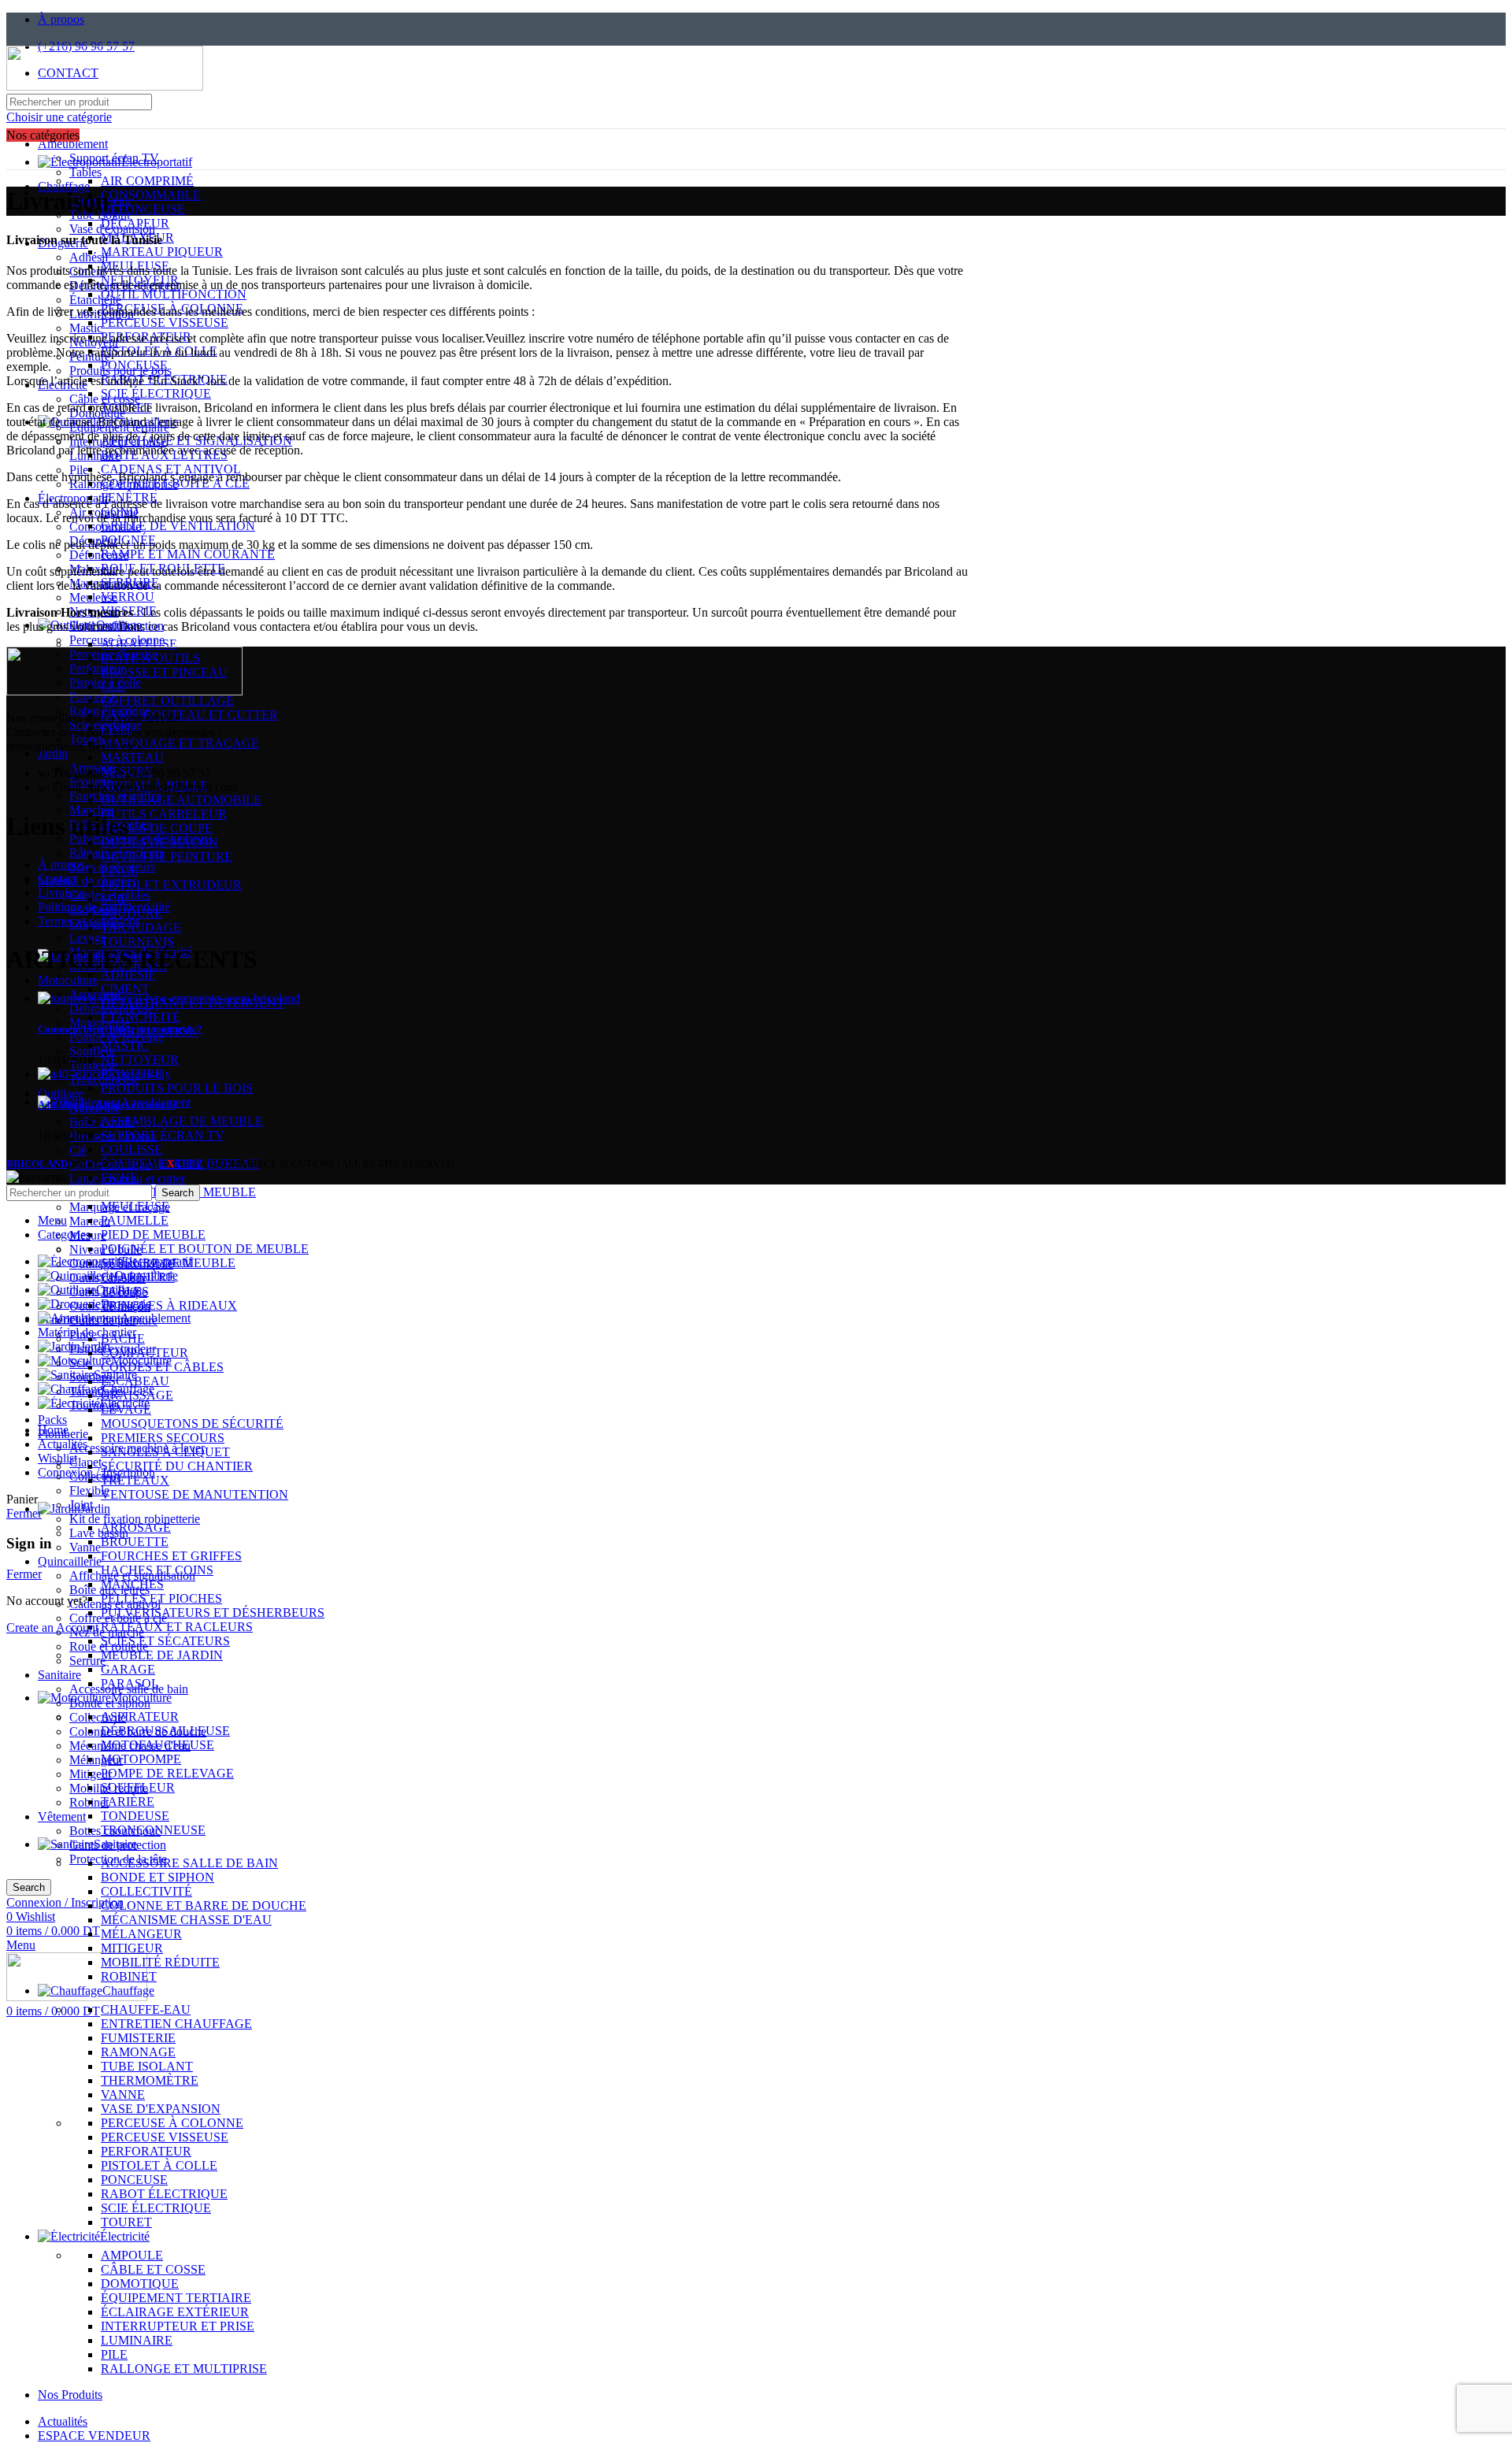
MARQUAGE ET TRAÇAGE (180, 743)
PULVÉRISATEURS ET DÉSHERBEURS (213, 1613)
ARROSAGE (136, 1527)
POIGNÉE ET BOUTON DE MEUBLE (205, 1249)
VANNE (123, 2095)
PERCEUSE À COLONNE (172, 2123)
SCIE (115, 899)
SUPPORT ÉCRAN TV (163, 1135)
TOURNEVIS (137, 942)
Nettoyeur (94, 342)
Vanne (85, 1547)
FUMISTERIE (138, 2038)
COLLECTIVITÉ (146, 1891)
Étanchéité (95, 300)
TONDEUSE (135, 1816)
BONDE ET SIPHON (157, 1877)
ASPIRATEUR (140, 1716)
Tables (85, 172)
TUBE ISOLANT (147, 2066)
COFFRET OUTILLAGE (167, 701)
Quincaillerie (70, 1561)
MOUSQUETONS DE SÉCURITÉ (192, 1424)
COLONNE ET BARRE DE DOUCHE (204, 1905)
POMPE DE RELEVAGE (167, 1773)
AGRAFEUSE (139, 644)
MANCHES (132, 1584)
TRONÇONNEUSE (153, 1830)
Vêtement (62, 1816)
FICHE (119, 1178)
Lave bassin (99, 1533)
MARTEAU (132, 757)
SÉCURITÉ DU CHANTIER (177, 1466)
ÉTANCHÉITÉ (141, 1017)
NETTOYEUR (140, 1060)
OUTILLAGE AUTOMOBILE (181, 800)
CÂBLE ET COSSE (153, 2269)
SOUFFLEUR (138, 1787)
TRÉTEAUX (135, 1480)
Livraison (61, 893)
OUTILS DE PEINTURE (167, 856)
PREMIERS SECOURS (163, 1438)
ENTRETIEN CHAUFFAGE (176, 2024)
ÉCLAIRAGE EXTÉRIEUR (175, 2312)
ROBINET (129, 1976)
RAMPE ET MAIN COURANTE (188, 554)
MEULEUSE (135, 1206)
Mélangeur (96, 1760)
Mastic (86, 328)
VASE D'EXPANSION (161, 2109)
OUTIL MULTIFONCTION (174, 294)
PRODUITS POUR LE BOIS (177, 1088)
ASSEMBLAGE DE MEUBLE (182, 1121)
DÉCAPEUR (135, 223)
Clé (78, 1150)
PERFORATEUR (146, 337)
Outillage (61, 1094)
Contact (57, 879)
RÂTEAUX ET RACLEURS (177, 1627)
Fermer (24, 1513)
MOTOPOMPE (141, 1759)
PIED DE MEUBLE (153, 1234)
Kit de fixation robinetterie (135, 1519)
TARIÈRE (128, 1802)
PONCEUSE (134, 365)
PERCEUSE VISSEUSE (165, 323)
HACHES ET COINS (157, 1570)
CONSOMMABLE (151, 195)
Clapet (85, 1462)
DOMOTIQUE (140, 2284)
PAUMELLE (135, 1220)
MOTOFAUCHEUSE (157, 1745)
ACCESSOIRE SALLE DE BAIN (189, 1863)
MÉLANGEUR (141, 1934)
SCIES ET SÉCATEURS (165, 1641)
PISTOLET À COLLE (159, 351)
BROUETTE (135, 1542)
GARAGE (128, 1669)
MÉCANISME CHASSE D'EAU (186, 1920)
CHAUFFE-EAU (146, 2009)
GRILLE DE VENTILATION (178, 526)
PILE (114, 2354)
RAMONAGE (138, 2052)
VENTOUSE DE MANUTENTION (195, 1494)
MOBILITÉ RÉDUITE (160, 1962)
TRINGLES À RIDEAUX (169, 1305)
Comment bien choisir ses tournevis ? (120, 1029)
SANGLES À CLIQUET (165, 1452)
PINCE (119, 871)
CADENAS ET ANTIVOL (171, 469)
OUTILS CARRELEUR (164, 814)
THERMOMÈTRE (150, 2080)
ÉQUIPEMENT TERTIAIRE (176, 2298)
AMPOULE (132, 2255)
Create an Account (52, 1627)
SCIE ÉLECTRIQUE (156, 393)
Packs (52, 1420)
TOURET (126, 2222)
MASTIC (125, 1045)
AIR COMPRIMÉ (147, 181)
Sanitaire (59, 1675)
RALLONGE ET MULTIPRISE (184, 2369)
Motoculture (68, 980)
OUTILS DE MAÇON (159, 842)
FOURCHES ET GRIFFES (171, 1556)
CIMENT (125, 989)
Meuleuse (93, 597)
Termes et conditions (89, 921)
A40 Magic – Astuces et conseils (107, 1105)
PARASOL (130, 1683)
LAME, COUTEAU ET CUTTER (189, 715)
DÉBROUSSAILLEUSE (165, 1731)
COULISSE (132, 1149)
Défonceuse (99, 555)
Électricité (63, 385)
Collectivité (98, 1717)
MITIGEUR (132, 1948)
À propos (61, 864)
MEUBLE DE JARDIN (162, 1655)
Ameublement (73, 144)
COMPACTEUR (145, 1353)
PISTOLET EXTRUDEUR (171, 885)
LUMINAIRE (137, 2340)
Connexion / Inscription (96, 1472)
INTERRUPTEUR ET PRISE (178, 2326)
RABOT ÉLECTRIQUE (164, 379)
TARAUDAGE (141, 927)
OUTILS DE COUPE (157, 828)
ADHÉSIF (128, 975)
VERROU (128, 597)
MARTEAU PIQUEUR (162, 252)
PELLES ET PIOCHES (161, 1598)
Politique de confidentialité (104, 907)
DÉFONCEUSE (143, 209)
